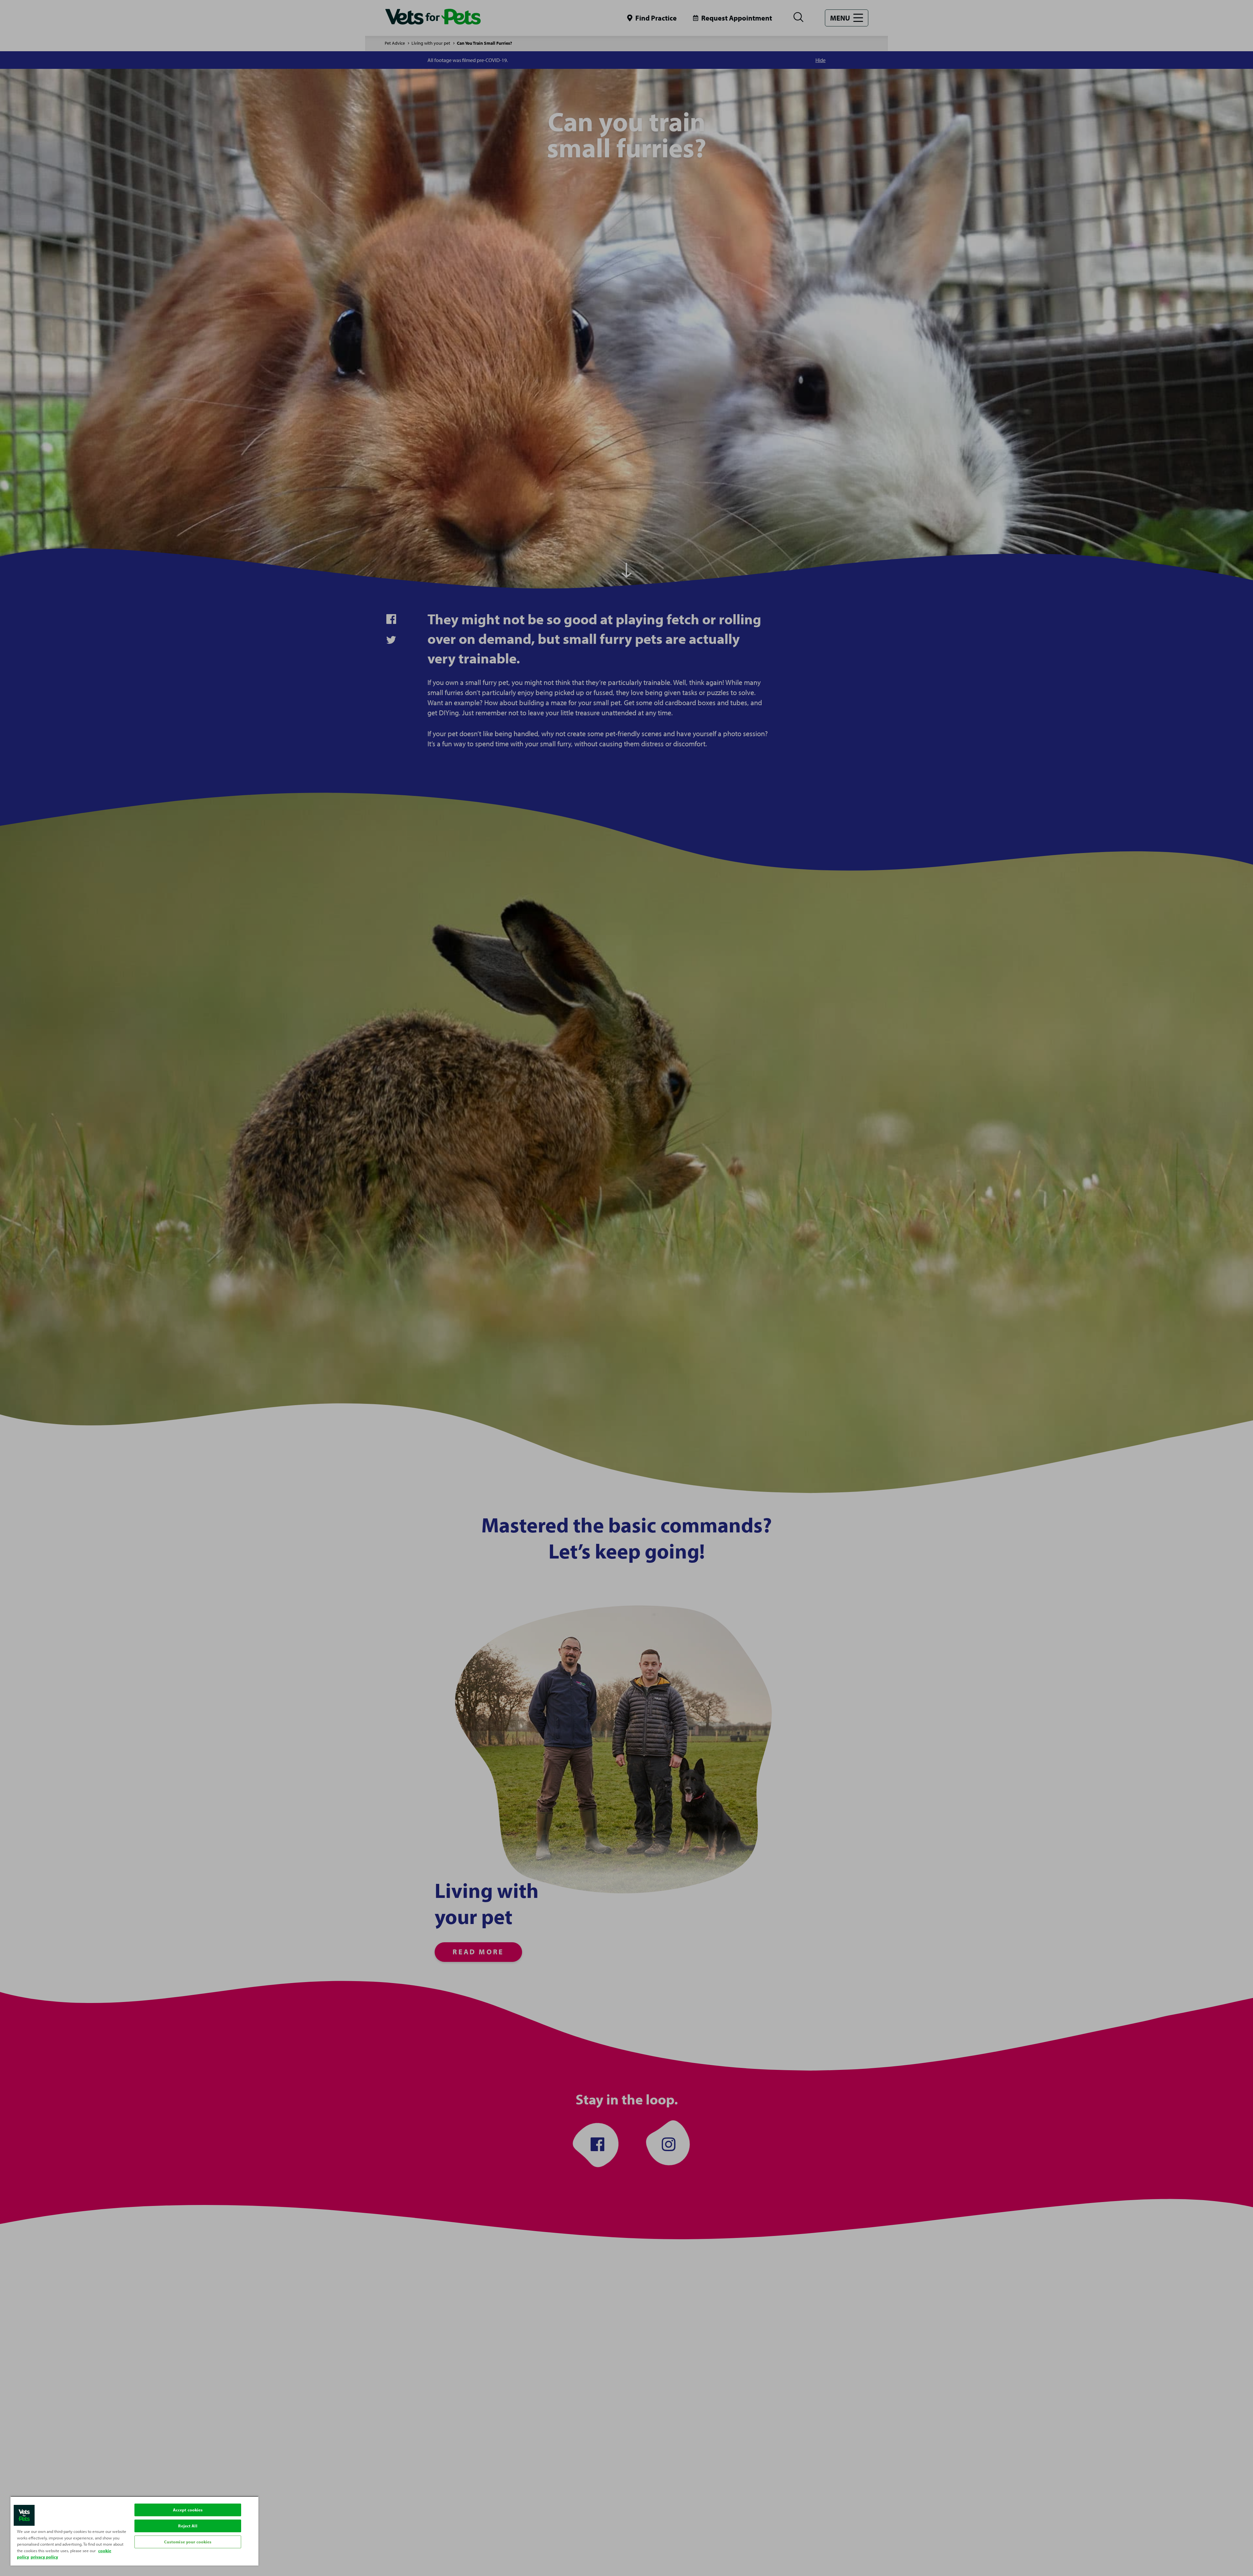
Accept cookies (188, 2510)
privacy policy (44, 2557)
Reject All (188, 2526)
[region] (134, 2531)
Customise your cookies (188, 2542)
